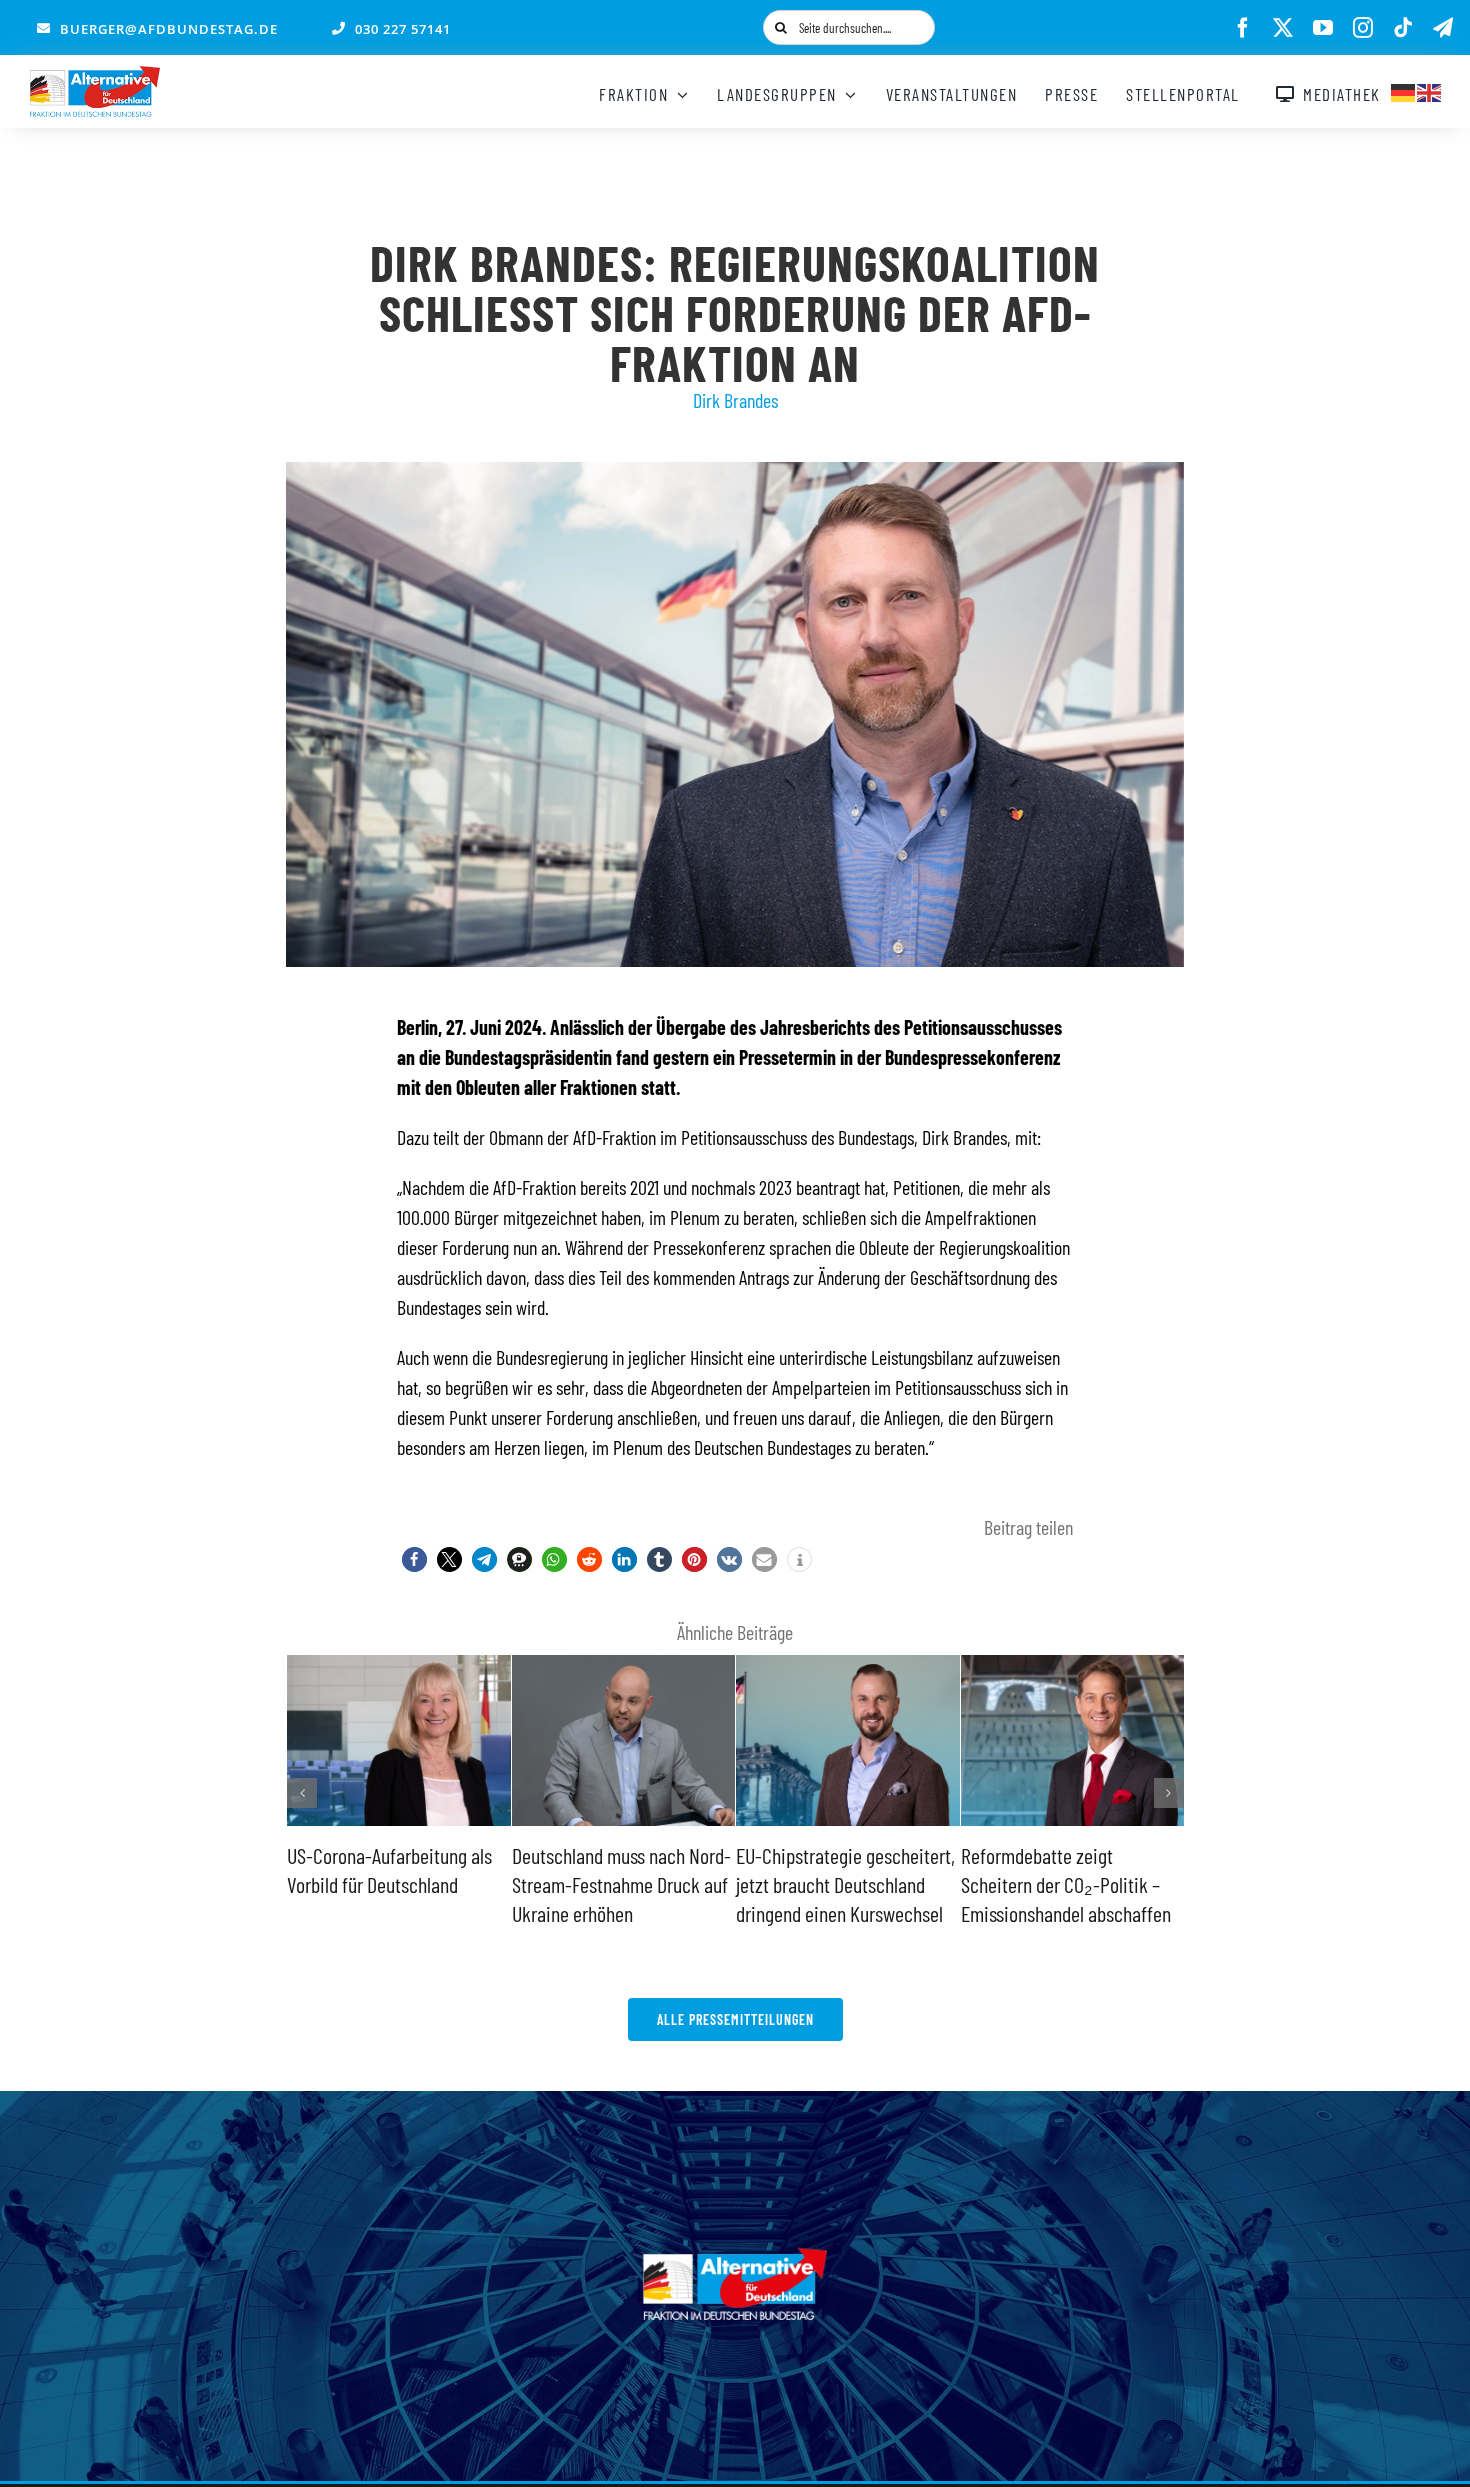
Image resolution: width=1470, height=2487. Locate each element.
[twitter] (1283, 28)
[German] (1404, 90)
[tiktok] (1403, 28)
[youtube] (1323, 28)
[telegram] (1443, 28)
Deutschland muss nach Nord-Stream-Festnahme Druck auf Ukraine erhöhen (621, 1883)
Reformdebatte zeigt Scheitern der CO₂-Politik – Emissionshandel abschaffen (1066, 1883)
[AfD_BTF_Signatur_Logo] (95, 76)
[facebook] (1243, 28)
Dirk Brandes (735, 400)
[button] (414, 1559)
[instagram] (1363, 28)
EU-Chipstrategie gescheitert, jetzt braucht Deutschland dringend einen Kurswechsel (845, 1883)
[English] (1430, 90)
